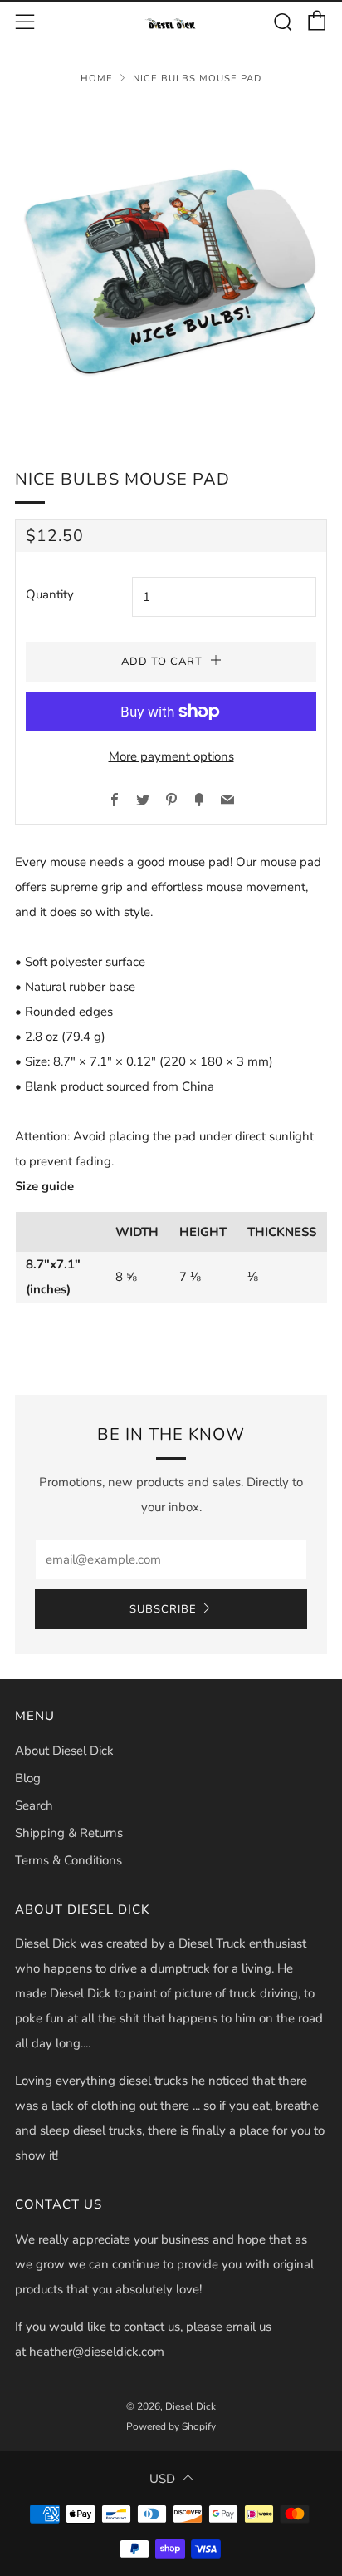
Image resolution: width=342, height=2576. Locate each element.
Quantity (50, 594)
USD (162, 2479)
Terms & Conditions (68, 1860)
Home (97, 79)
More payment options (171, 756)
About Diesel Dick (64, 1751)
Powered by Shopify (171, 2426)
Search (34, 1805)
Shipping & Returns (69, 1833)
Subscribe (163, 1609)
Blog (28, 1778)
